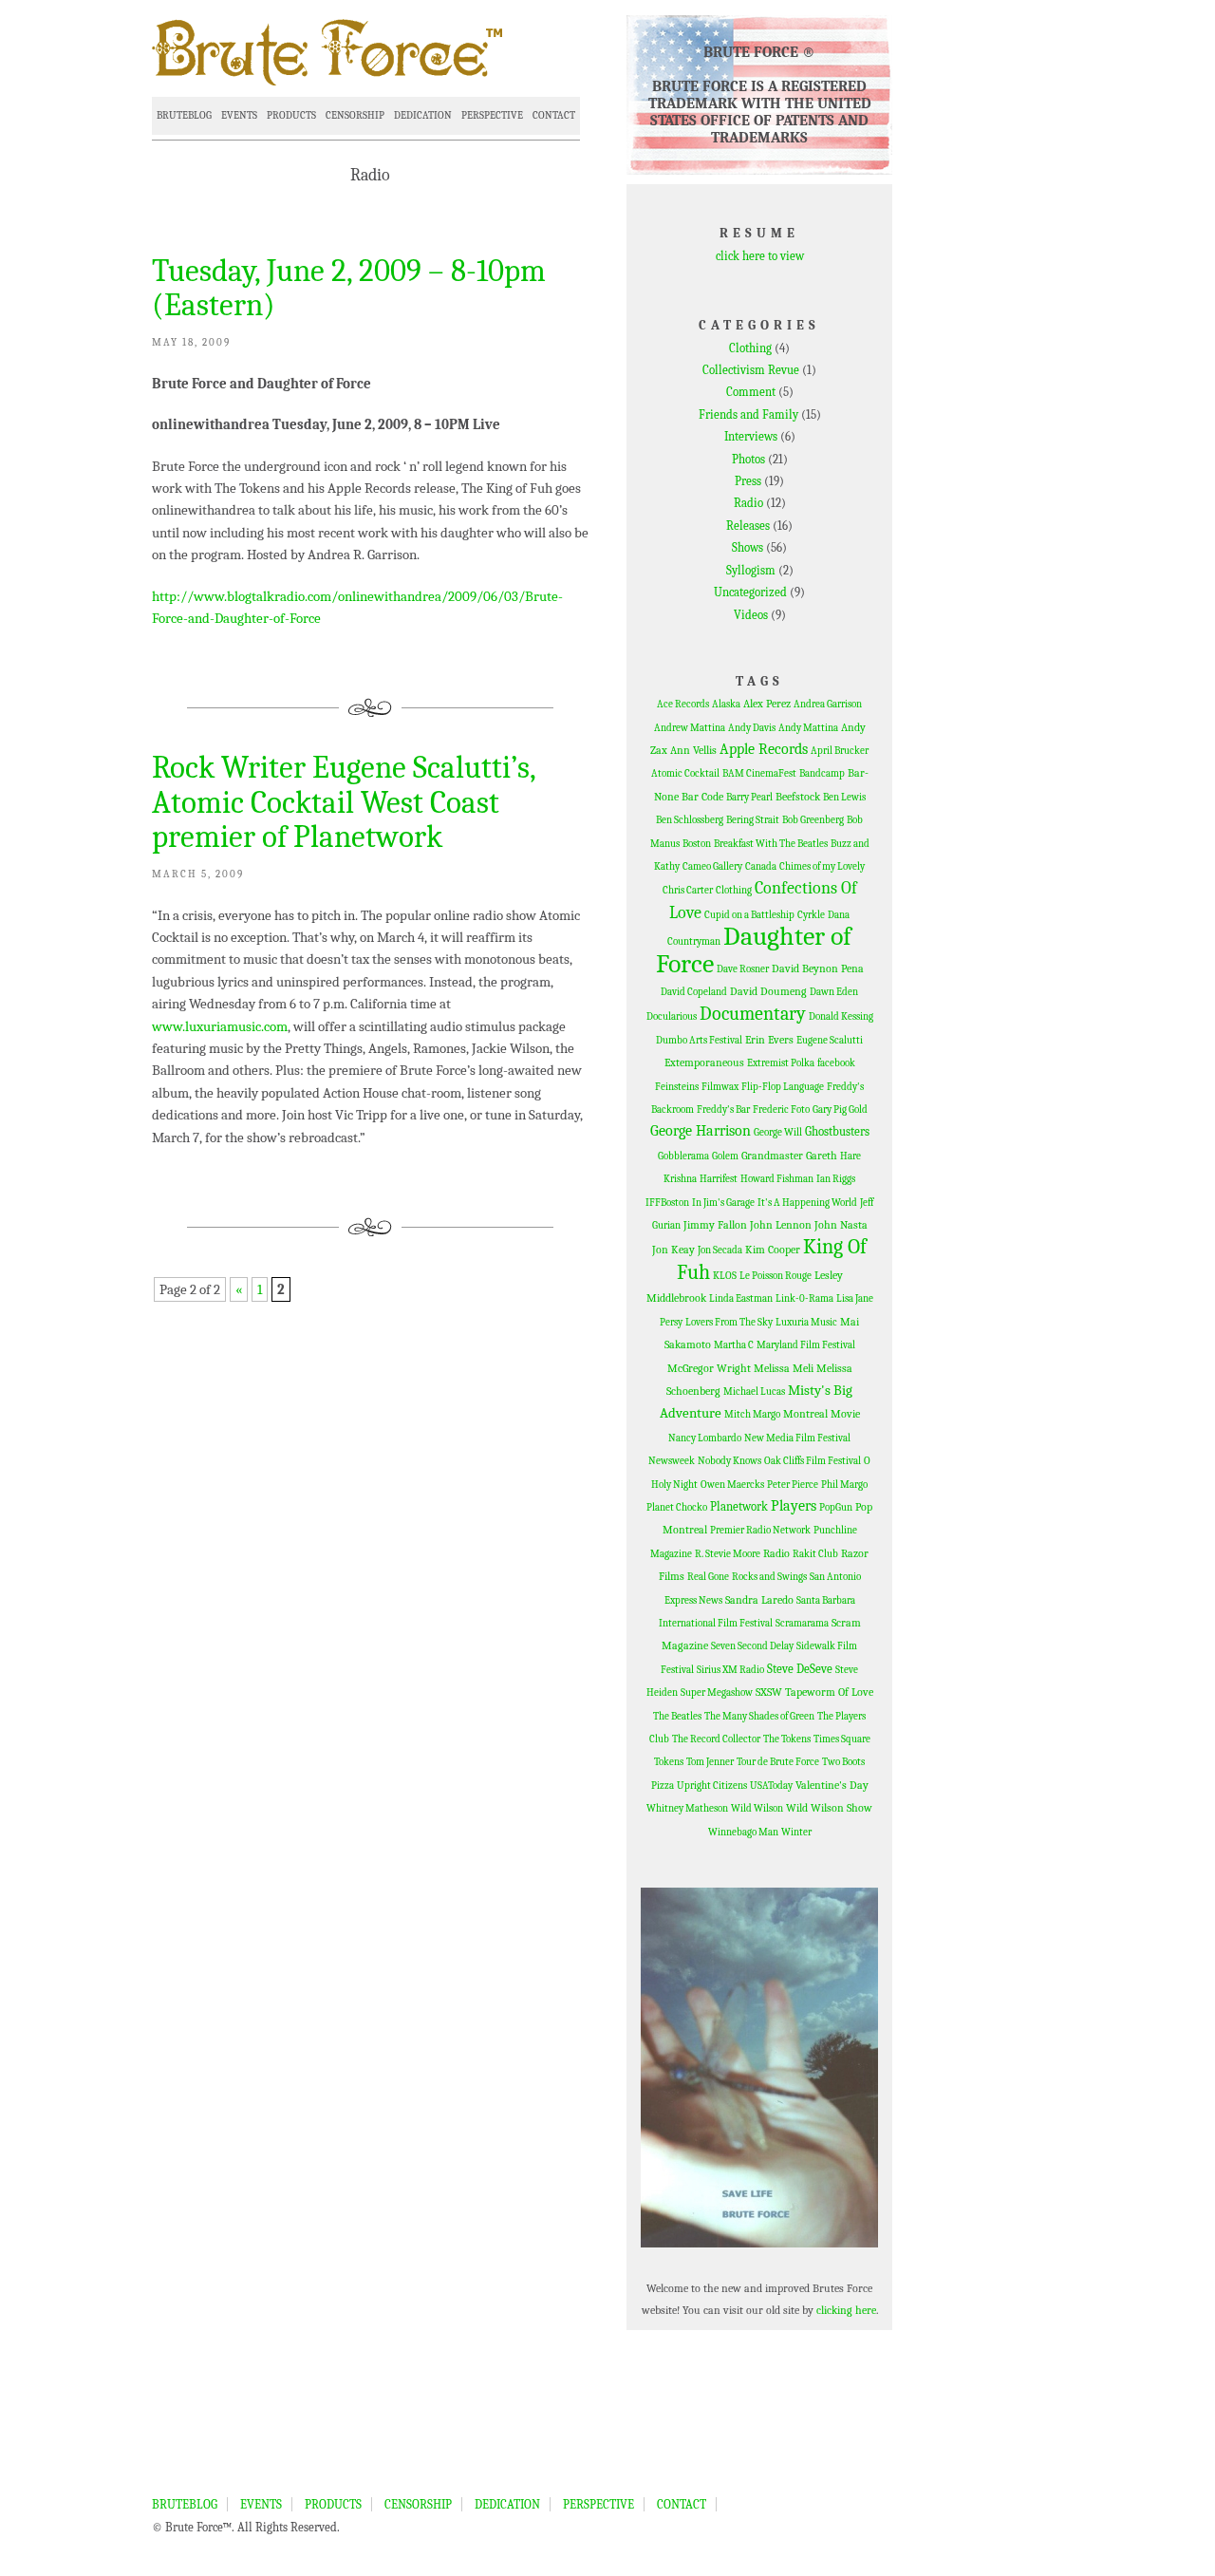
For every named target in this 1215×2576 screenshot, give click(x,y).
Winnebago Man (743, 1832)
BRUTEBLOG (184, 115)
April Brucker (840, 751)
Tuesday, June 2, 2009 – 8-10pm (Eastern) (349, 288)
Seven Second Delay (752, 1646)
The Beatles (677, 1716)
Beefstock (798, 797)
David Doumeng (768, 991)
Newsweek (672, 1461)
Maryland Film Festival (806, 1345)
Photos (748, 459)
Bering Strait (753, 820)
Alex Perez (767, 704)
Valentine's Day (832, 1785)
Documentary (753, 1014)
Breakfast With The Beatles (771, 844)
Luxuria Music (806, 1322)
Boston (697, 844)
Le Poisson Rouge (776, 1276)
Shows (748, 547)
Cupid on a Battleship (749, 915)
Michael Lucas (754, 1391)
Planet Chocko (677, 1507)
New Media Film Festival (797, 1438)
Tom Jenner (710, 1762)
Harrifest (719, 1179)
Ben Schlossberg (690, 820)
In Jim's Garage (723, 1203)
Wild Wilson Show (829, 1808)
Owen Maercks (732, 1485)
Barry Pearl (749, 797)
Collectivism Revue (751, 370)
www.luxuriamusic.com (220, 1026)
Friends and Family (748, 414)
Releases (748, 526)
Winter (796, 1832)
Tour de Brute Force (778, 1762)
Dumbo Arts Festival (699, 1040)
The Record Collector (716, 1739)
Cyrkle (811, 915)
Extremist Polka (781, 1063)
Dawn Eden (834, 992)
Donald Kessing (841, 1016)
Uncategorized (750, 592)
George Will (778, 1132)
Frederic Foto (781, 1109)
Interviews (751, 436)
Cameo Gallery (712, 866)
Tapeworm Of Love (829, 1692)
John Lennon (781, 1225)
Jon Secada (720, 1250)
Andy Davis (752, 728)
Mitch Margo (752, 1414)
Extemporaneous (704, 1062)
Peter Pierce (793, 1485)
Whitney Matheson (687, 1808)
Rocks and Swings (769, 1577)
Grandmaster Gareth (789, 1156)
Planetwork (739, 1506)
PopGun (836, 1507)
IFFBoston (667, 1203)
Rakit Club (815, 1554)
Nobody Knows (729, 1461)
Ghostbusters (837, 1131)
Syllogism (751, 570)
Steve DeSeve (800, 1669)
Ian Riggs (836, 1179)
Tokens (669, 1762)
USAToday (771, 1786)
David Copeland (694, 992)
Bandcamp (822, 773)
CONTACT (554, 115)
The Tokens (787, 1739)
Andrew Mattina (690, 728)
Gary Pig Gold (840, 1109)
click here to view (760, 256)
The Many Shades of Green (759, 1716)
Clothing (750, 348)
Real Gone (708, 1577)
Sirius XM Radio (730, 1670)
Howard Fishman (777, 1179)
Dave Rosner (743, 969)
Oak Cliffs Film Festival (813, 1461)
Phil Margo (844, 1485)
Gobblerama (683, 1156)
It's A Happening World (807, 1203)
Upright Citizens (712, 1786)
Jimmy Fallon (715, 1225)
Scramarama (802, 1623)
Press (748, 481)
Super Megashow (717, 1692)
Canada (761, 866)
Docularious (672, 1016)
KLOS (725, 1276)
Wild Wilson (757, 1808)
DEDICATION (423, 115)
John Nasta (841, 1225)
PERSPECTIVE (492, 115)
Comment (751, 392)
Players (794, 1506)
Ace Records (683, 704)
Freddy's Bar (723, 1109)
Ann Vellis (693, 750)
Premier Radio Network (760, 1530)
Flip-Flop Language (783, 1087)
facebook (836, 1063)
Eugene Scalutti (830, 1040)
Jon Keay (673, 1250)
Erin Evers (769, 1040)
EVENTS (239, 115)
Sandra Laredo (759, 1600)
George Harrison (701, 1131)
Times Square (842, 1739)
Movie (845, 1414)
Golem (725, 1156)
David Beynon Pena (818, 968)
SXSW (769, 1692)
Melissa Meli (784, 1368)
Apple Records (764, 749)
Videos (751, 615)
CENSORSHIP (355, 115)
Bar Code (702, 797)
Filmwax (720, 1087)
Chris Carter (688, 890)
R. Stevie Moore (728, 1554)
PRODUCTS (291, 115)
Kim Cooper (773, 1250)
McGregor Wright (709, 1368)
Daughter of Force (754, 950)
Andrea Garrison (828, 704)
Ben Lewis (844, 797)
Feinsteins (677, 1087)
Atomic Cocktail (685, 773)
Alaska (726, 704)
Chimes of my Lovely (822, 866)
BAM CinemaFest (759, 773)
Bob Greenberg (813, 820)
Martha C (734, 1345)
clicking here (846, 2310)
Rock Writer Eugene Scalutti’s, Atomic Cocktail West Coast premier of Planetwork (344, 802)
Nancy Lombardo (705, 1438)
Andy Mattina (808, 728)
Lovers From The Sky (729, 1322)
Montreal (805, 1414)
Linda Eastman (741, 1298)
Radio (748, 503)
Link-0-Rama (804, 1298)
